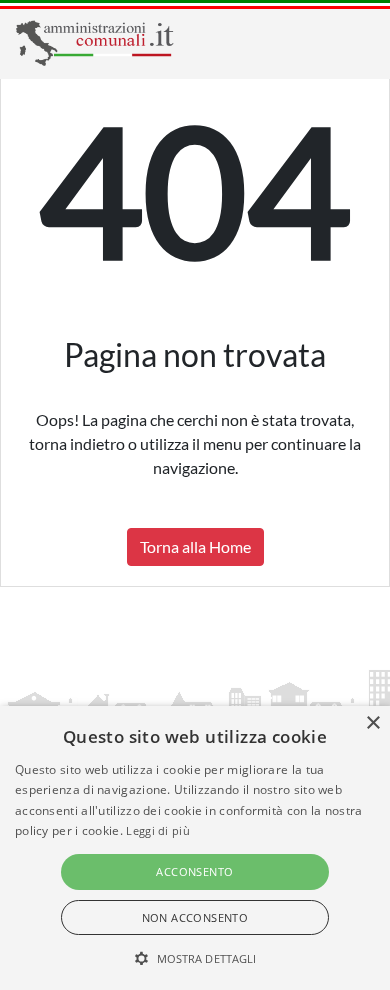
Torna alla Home (195, 546)
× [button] (372, 723)
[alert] (195, 848)
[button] (195, 958)
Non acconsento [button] (195, 917)
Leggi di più (158, 830)
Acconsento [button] (194, 871)
